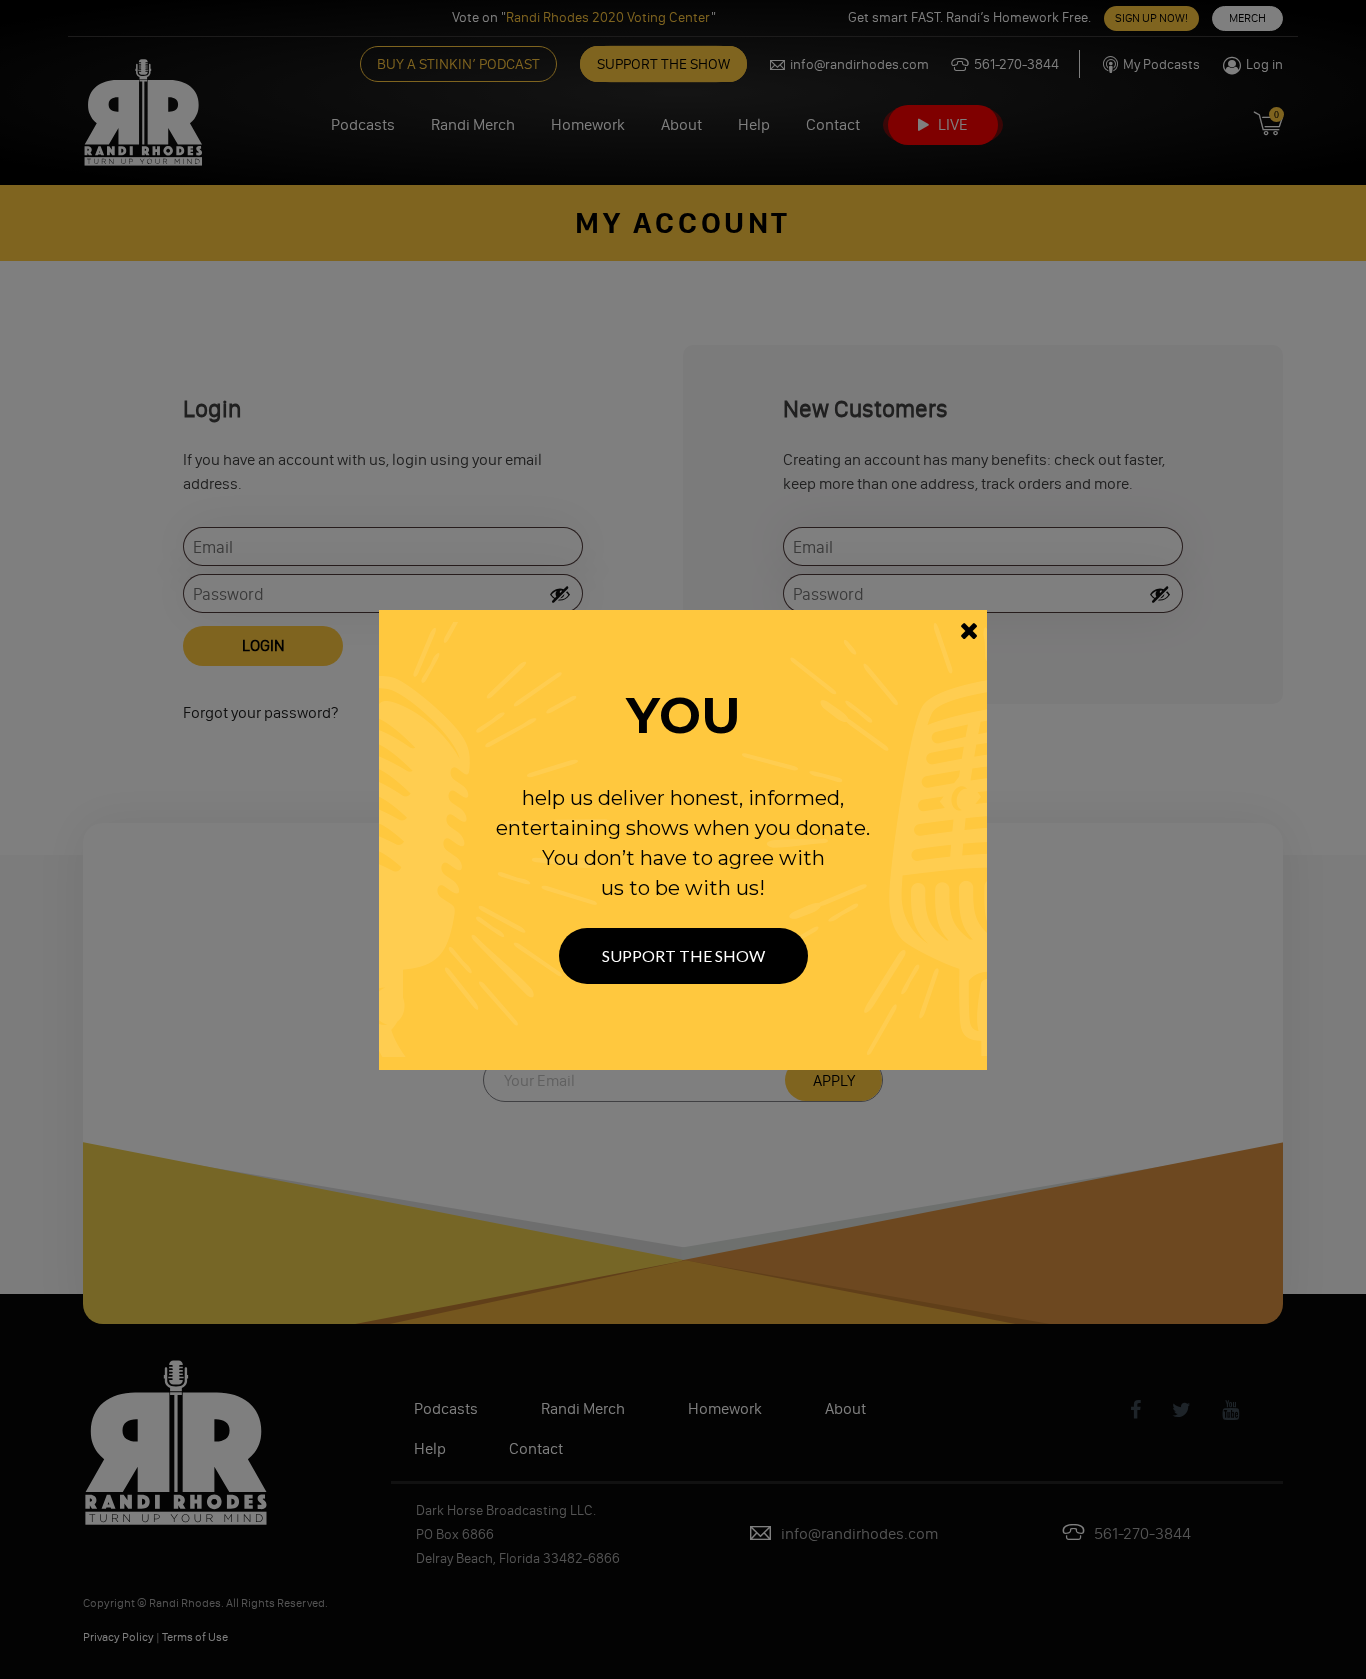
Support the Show (683, 955)
